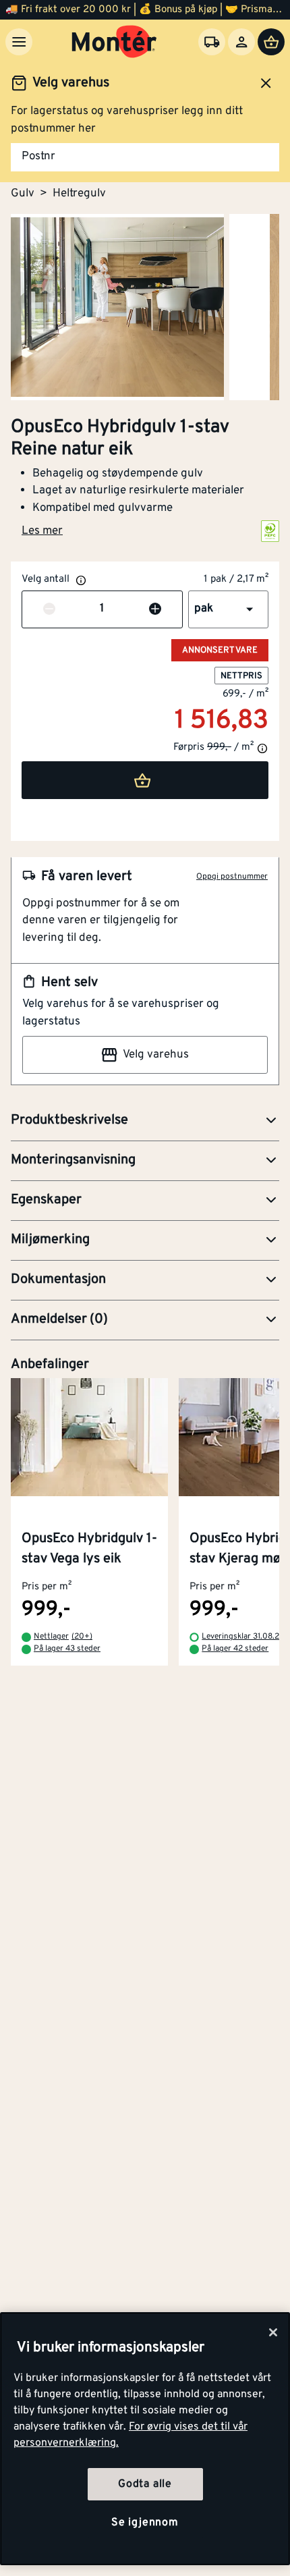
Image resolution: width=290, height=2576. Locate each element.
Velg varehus (156, 1055)
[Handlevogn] (271, 42)
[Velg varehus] (212, 42)
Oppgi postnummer (232, 877)
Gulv (23, 194)
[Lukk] (273, 2332)
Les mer (42, 531)
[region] (145, 2439)
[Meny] (19, 42)
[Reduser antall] (49, 609)
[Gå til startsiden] (114, 42)
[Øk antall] (155, 609)
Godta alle (145, 2484)
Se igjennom (145, 2523)
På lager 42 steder (235, 1649)
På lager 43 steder (67, 1649)
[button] (228, 609)
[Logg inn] (241, 42)
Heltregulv (79, 194)
